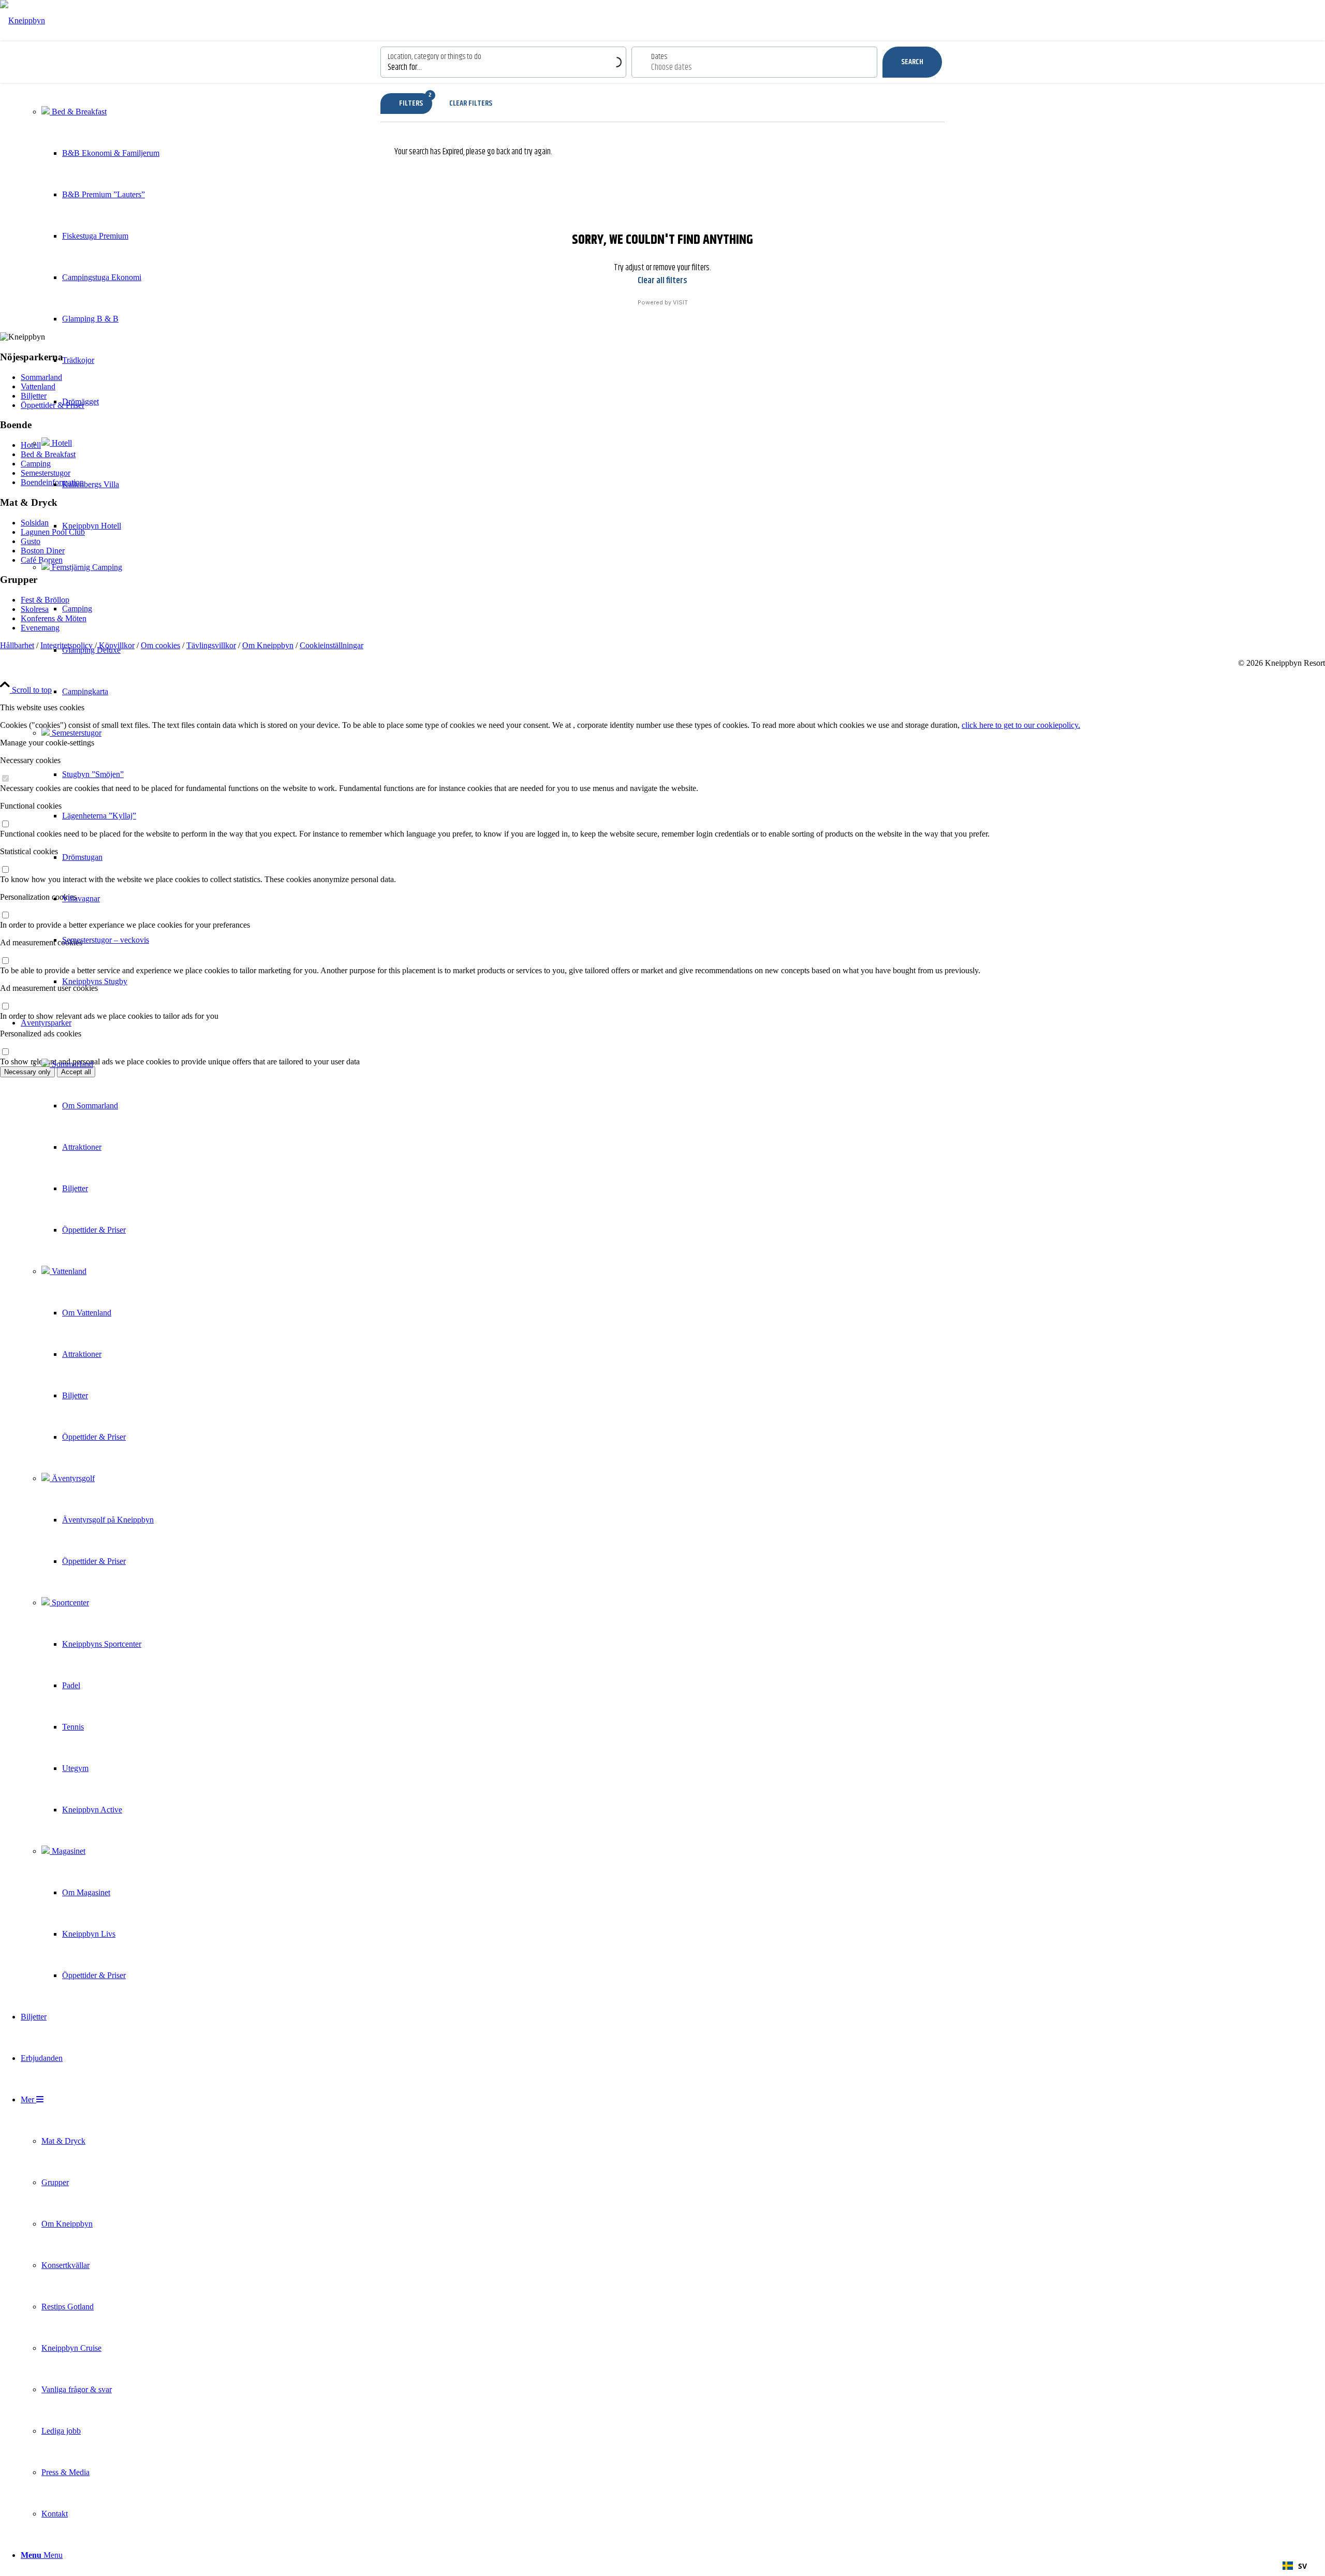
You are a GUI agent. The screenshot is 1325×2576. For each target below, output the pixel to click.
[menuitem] (90, 526)
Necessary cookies (30, 760)
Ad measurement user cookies (49, 988)
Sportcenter (69, 1602)
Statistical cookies (29, 851)
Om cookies (160, 645)
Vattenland (68, 1271)
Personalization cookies (38, 897)
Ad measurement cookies (41, 942)
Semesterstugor (76, 733)
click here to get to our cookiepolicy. (1021, 725)
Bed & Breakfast (78, 112)
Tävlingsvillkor (211, 645)
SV (1302, 2566)
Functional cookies (31, 806)
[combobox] (1295, 2566)
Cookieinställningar (332, 645)
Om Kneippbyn (268, 645)
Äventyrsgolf (72, 1478)
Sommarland (71, 1064)
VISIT (680, 302)
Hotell (61, 443)
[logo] (23, 20)
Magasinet (68, 1851)
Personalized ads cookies (41, 1034)
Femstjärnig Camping (86, 567)
